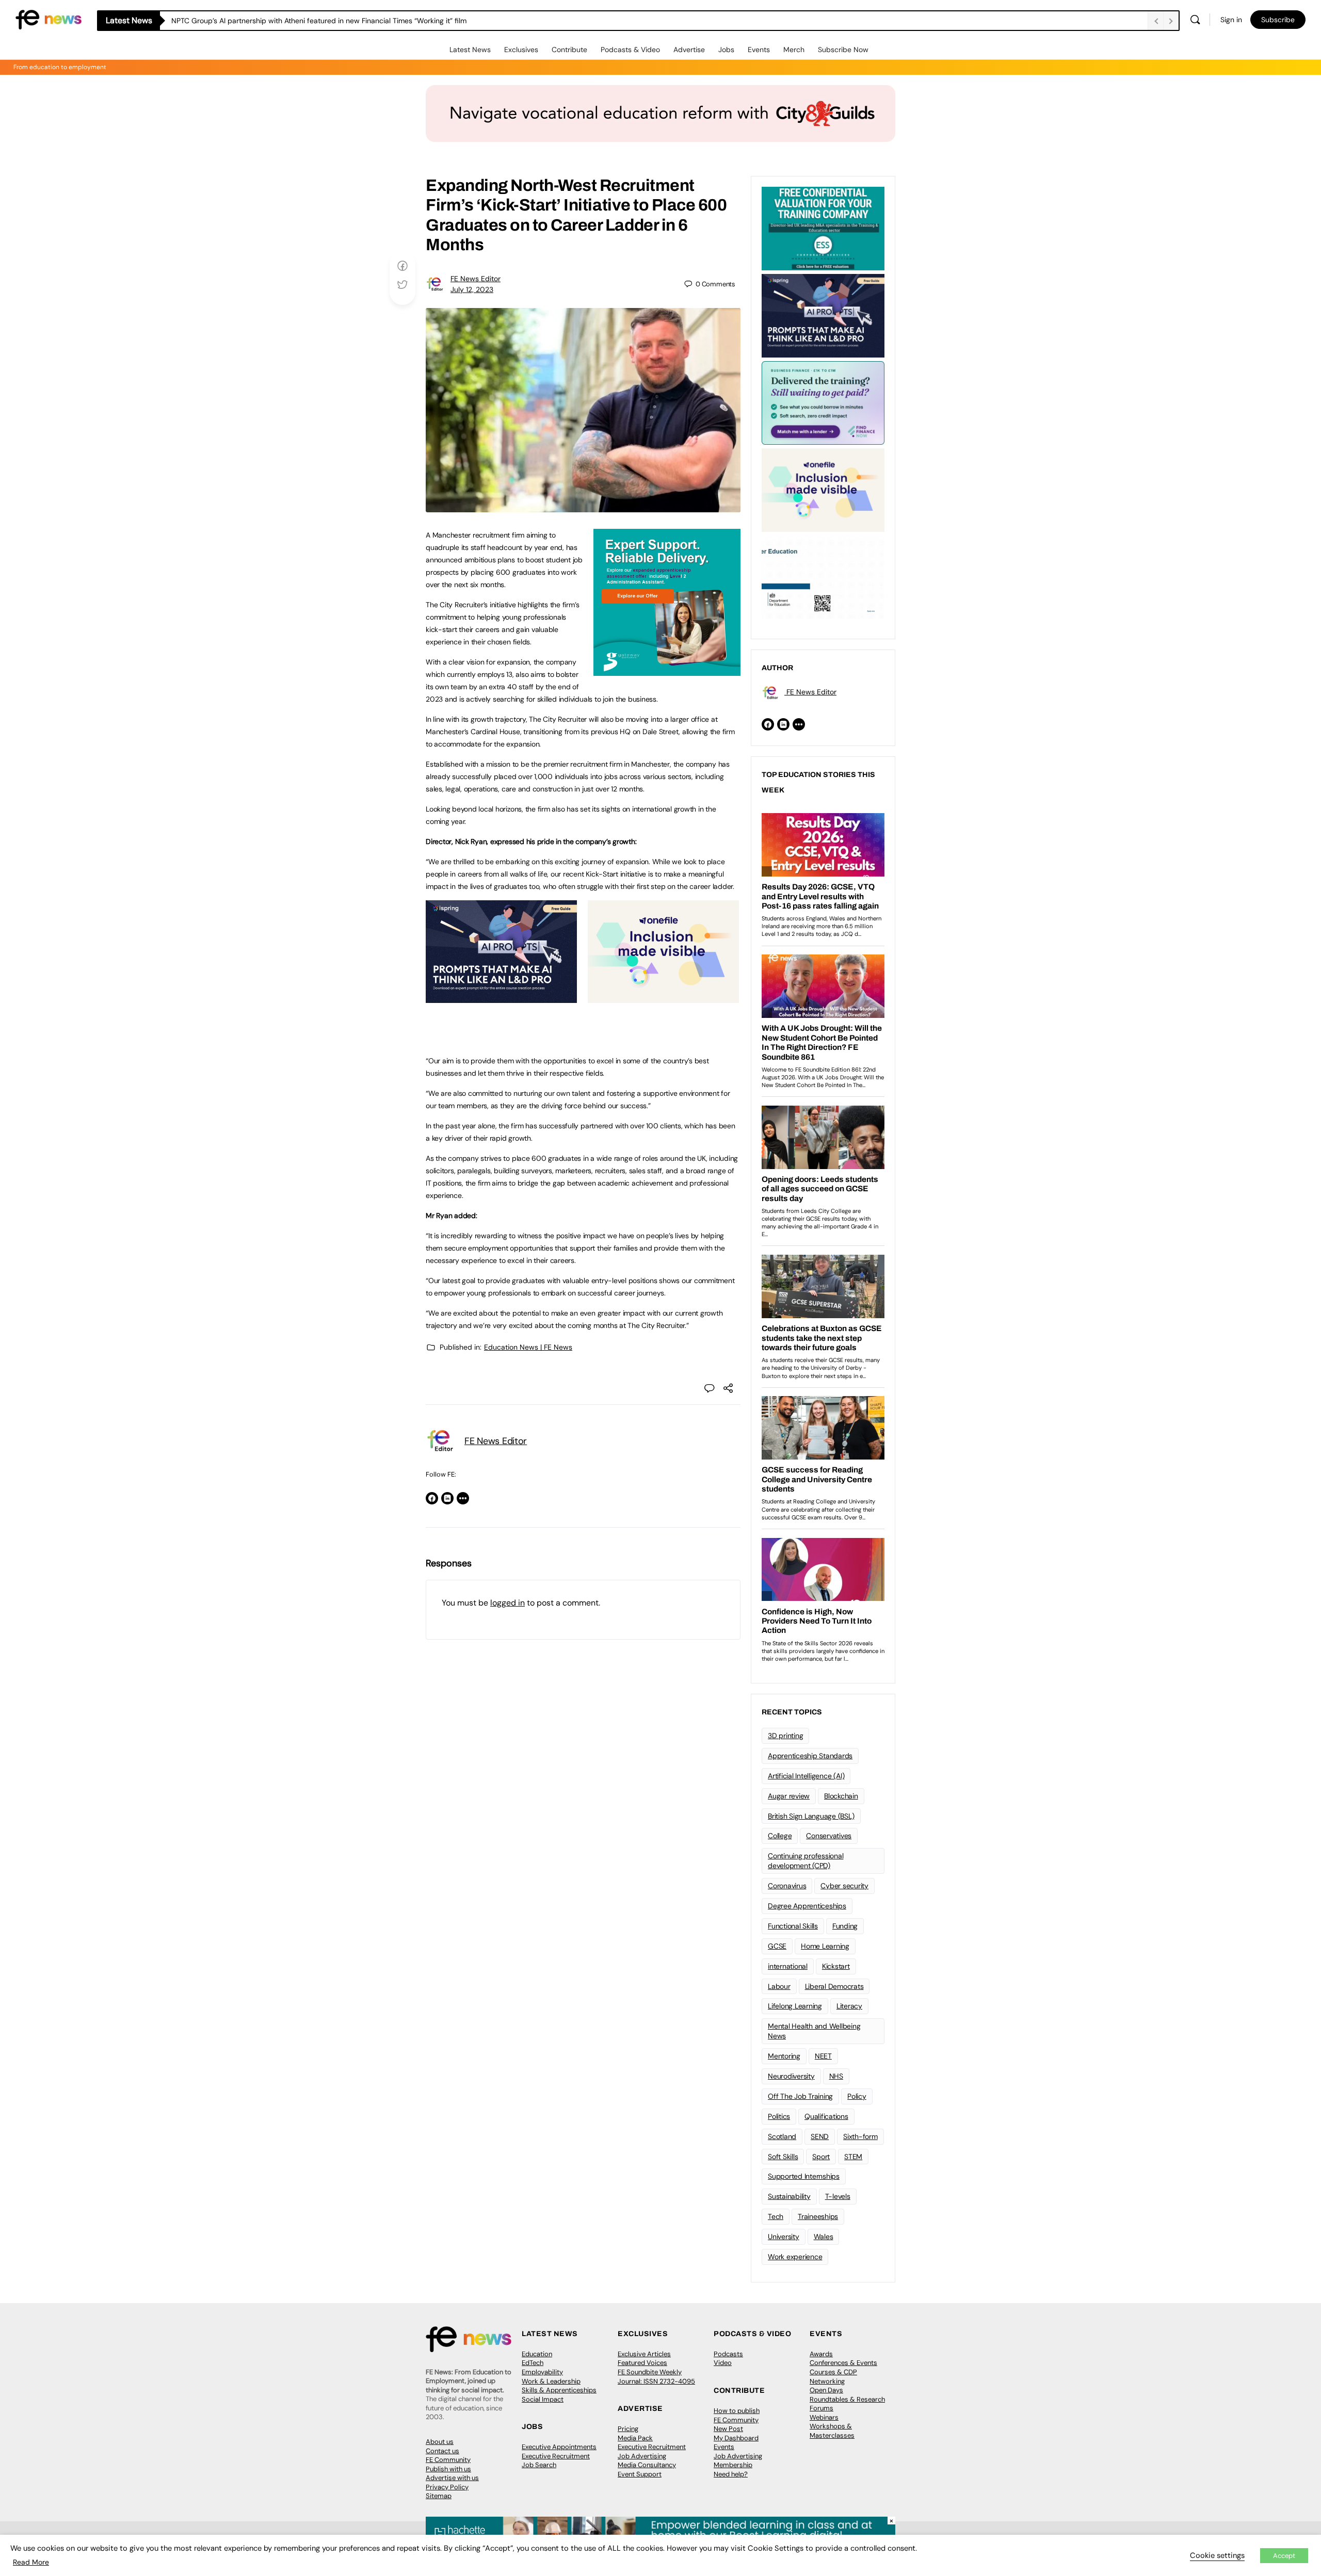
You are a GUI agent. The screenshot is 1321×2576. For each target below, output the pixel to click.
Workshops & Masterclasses (832, 2431)
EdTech (533, 2363)
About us (440, 2442)
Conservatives (829, 1836)
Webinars (824, 2417)
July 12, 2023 (472, 289)
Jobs (726, 50)
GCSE (777, 1946)
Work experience (795, 2257)
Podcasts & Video (630, 50)
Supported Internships (804, 2176)
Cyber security (844, 1886)
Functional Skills (793, 1926)
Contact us (442, 2451)
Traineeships (818, 2216)
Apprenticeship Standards (810, 1756)
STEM (853, 2157)
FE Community (448, 2460)
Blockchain (841, 1796)
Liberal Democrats (834, 1986)
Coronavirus (787, 1886)
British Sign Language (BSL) (811, 1816)
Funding (845, 1926)
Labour (779, 1986)
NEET (823, 2056)
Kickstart (836, 1966)
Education (537, 2354)
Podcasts (728, 2354)
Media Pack (635, 2438)
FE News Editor (476, 279)
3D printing (785, 1736)
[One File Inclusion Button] (663, 997)
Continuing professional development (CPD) (806, 1861)
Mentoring (784, 2056)
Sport (821, 2157)
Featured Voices (642, 2363)
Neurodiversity (791, 2076)
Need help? (731, 2474)
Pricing (628, 2429)
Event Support (640, 2474)
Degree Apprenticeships (807, 1906)
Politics (779, 2116)
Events (759, 50)
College (780, 1836)
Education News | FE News (528, 1347)
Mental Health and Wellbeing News (814, 2031)
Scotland (782, 2136)
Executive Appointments (559, 2447)
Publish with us (448, 2469)
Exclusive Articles (644, 2354)
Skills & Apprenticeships (559, 2390)
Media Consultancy (647, 2465)
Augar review (789, 1796)
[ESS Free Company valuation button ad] (823, 228)
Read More (31, 2562)
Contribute (569, 50)
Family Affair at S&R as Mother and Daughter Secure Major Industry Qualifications (308, 21)
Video (723, 2363)
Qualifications (826, 2116)
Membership (733, 2465)
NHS (836, 2076)
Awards (821, 2354)
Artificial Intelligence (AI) (806, 1776)
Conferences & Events (843, 2363)
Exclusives (521, 50)
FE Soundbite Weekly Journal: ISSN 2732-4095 (656, 2377)
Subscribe (1278, 20)
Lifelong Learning (795, 2006)
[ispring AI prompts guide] (501, 997)
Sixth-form (860, 2136)
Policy (857, 2096)
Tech (776, 2216)
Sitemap (439, 2496)
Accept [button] (1284, 2556)
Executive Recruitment (556, 2456)
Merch (794, 50)
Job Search (539, 2465)
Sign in (1231, 20)
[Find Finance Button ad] (823, 402)
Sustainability (789, 2196)
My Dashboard (736, 2438)
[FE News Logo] (49, 19)
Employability (542, 2372)
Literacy (849, 2006)
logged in (508, 1603)
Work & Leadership (551, 2381)
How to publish (737, 2411)
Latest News (470, 50)
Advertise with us (452, 2478)
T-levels (838, 2196)
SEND (820, 2136)
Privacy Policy (447, 2487)
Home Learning (825, 1946)
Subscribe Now (843, 50)
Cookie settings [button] (1217, 2555)
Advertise (689, 50)
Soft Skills (783, 2157)
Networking (827, 2381)
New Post (728, 2429)
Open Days (826, 2390)
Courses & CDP (833, 2372)
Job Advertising (642, 2456)
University (784, 2237)
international (788, 1966)
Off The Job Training (800, 2096)
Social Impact (543, 2399)
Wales (824, 2237)
